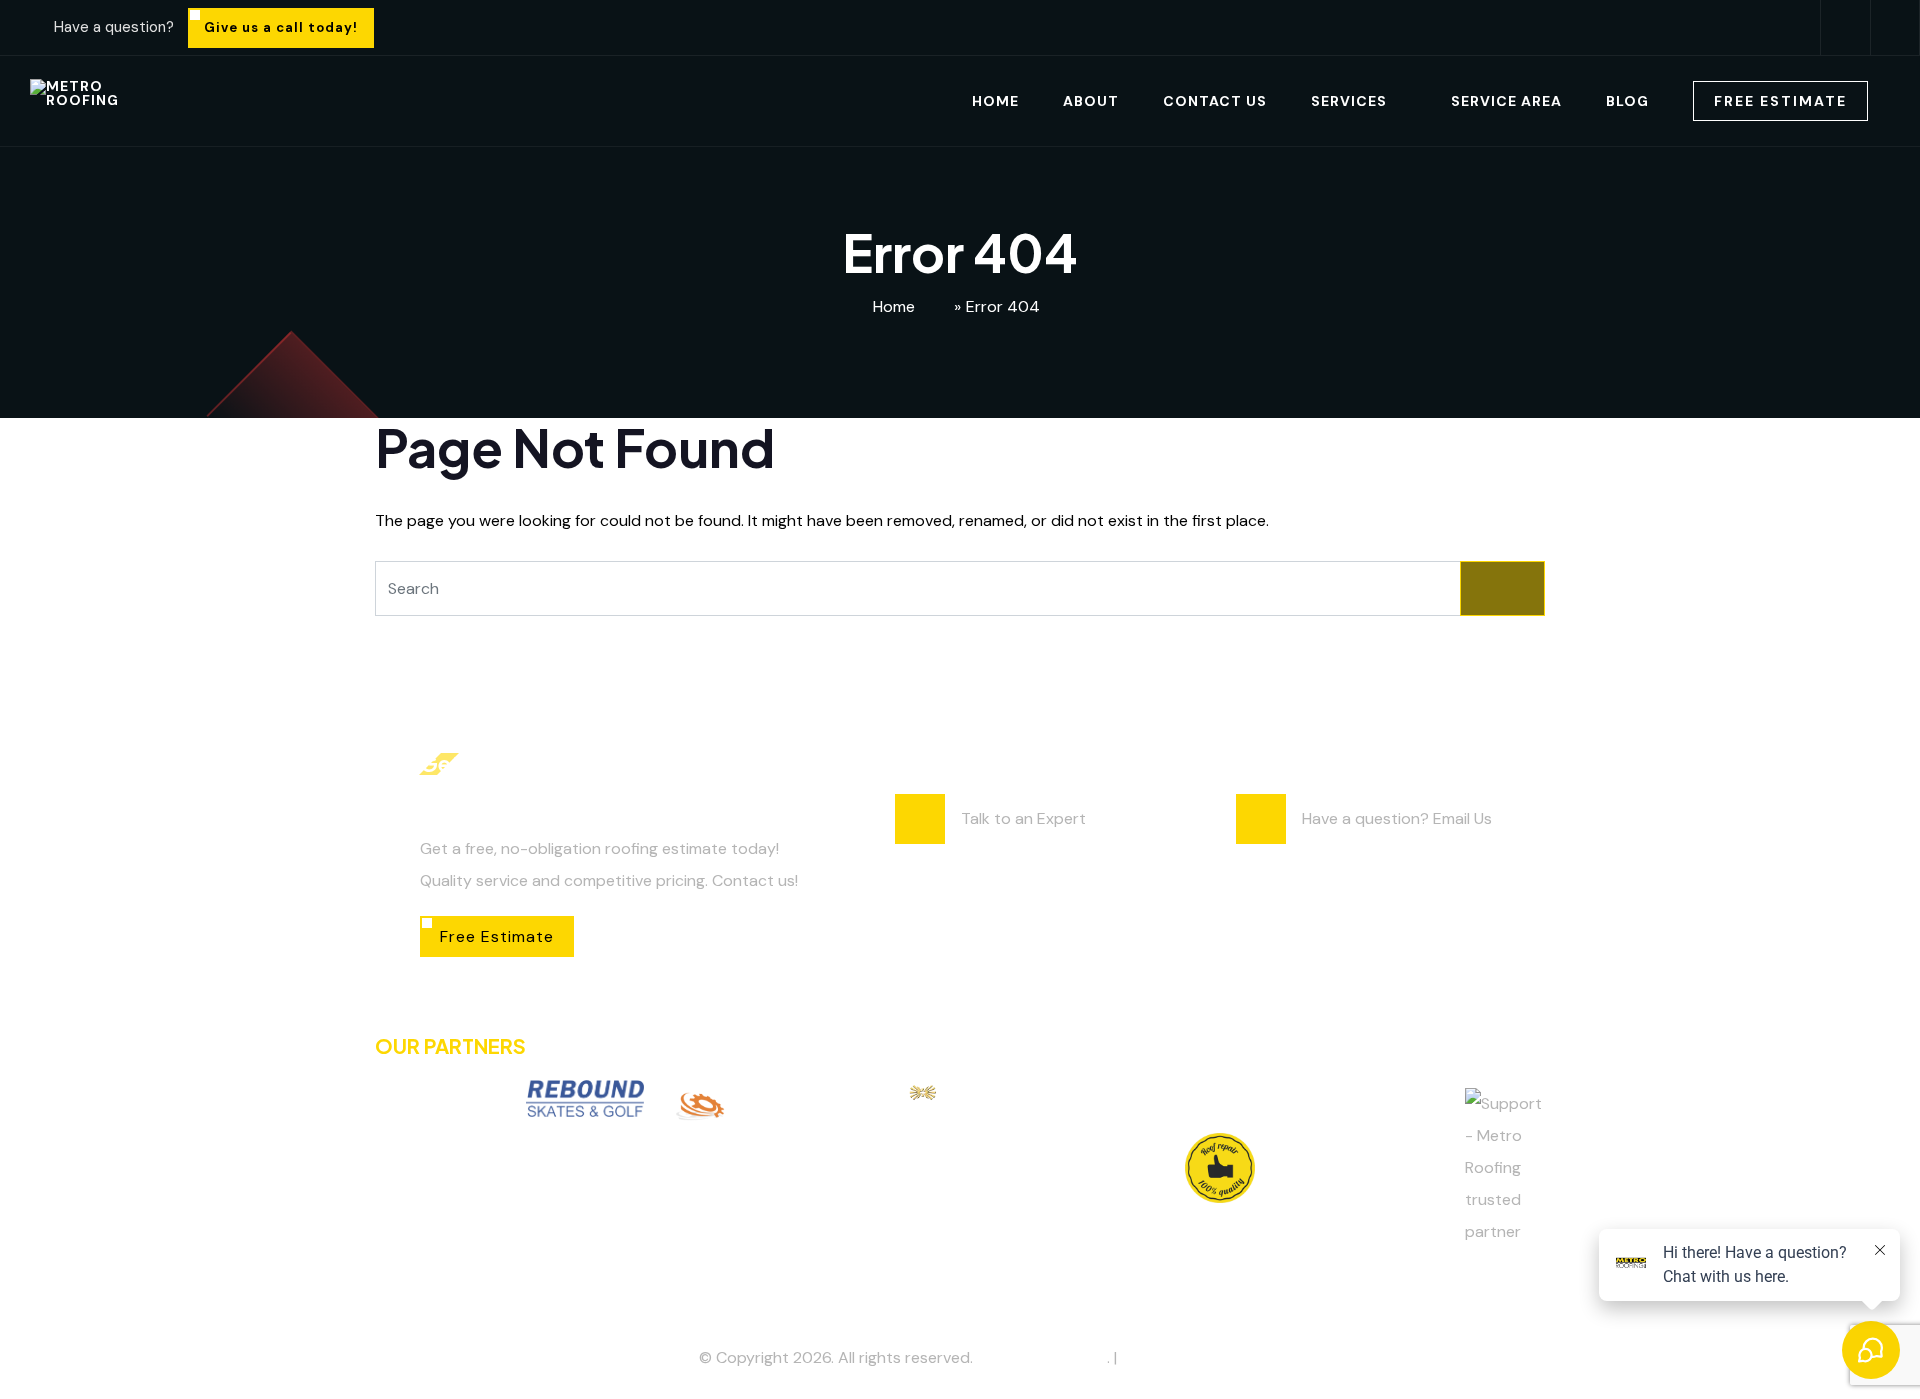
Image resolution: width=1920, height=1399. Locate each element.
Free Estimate (1780, 101)
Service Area (1506, 101)
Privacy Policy (1171, 1357)
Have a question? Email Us (1397, 818)
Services (1349, 101)
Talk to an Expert (1023, 818)
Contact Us (1215, 101)
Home (995, 101)
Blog (1627, 101)
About (1091, 101)
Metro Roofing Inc (1042, 1357)
